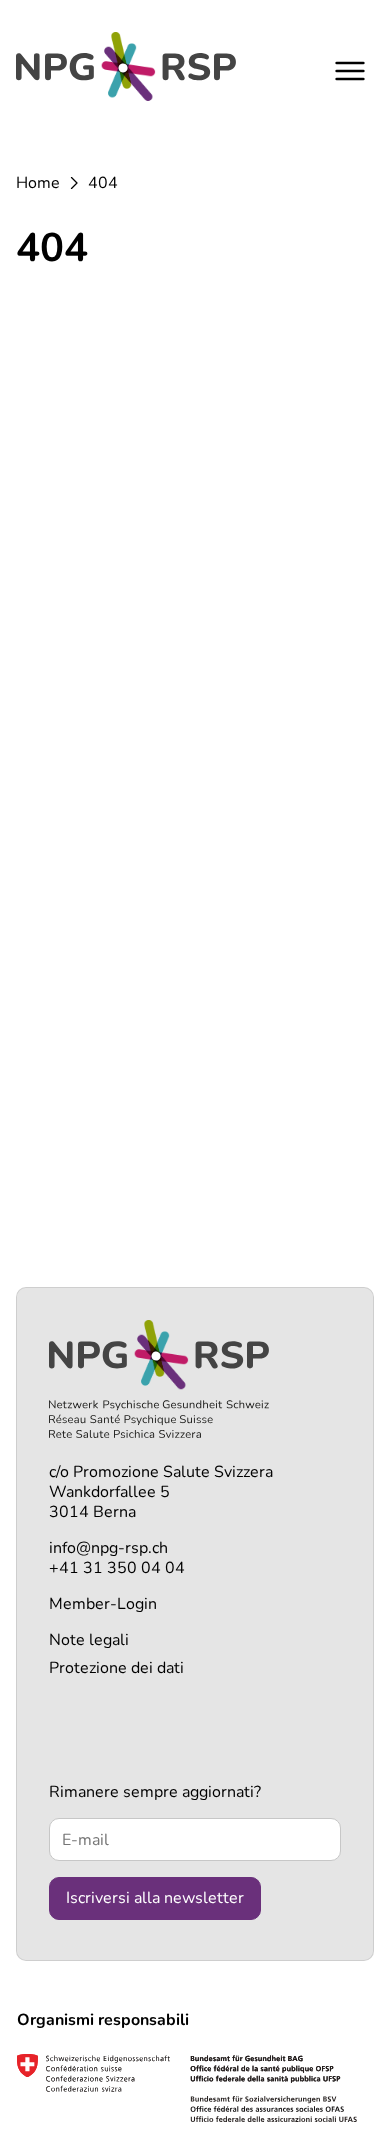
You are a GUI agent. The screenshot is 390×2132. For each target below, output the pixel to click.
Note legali (89, 1640)
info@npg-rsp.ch (108, 1548)
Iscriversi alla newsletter (155, 1898)
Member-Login (103, 1604)
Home (38, 183)
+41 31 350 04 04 (117, 1568)
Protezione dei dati (116, 1668)
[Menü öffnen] (350, 70)
